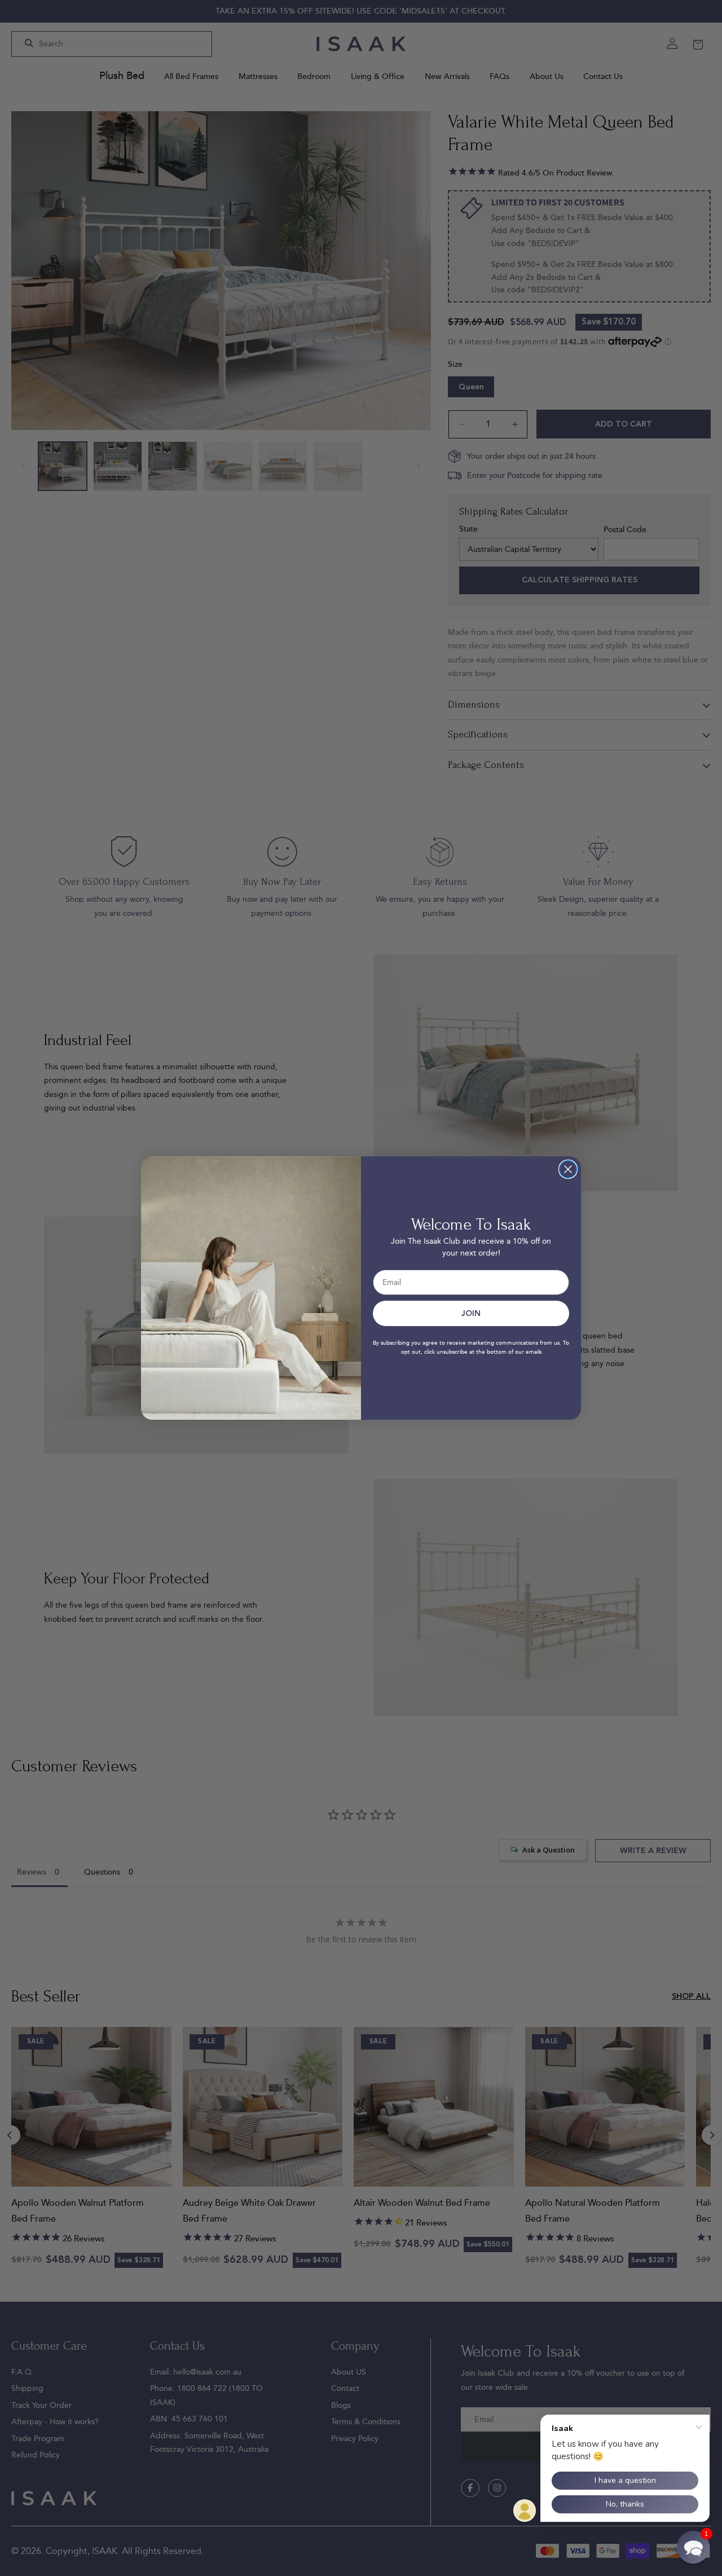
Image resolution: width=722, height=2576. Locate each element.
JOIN (471, 1314)
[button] (693, 2547)
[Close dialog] (568, 1169)
